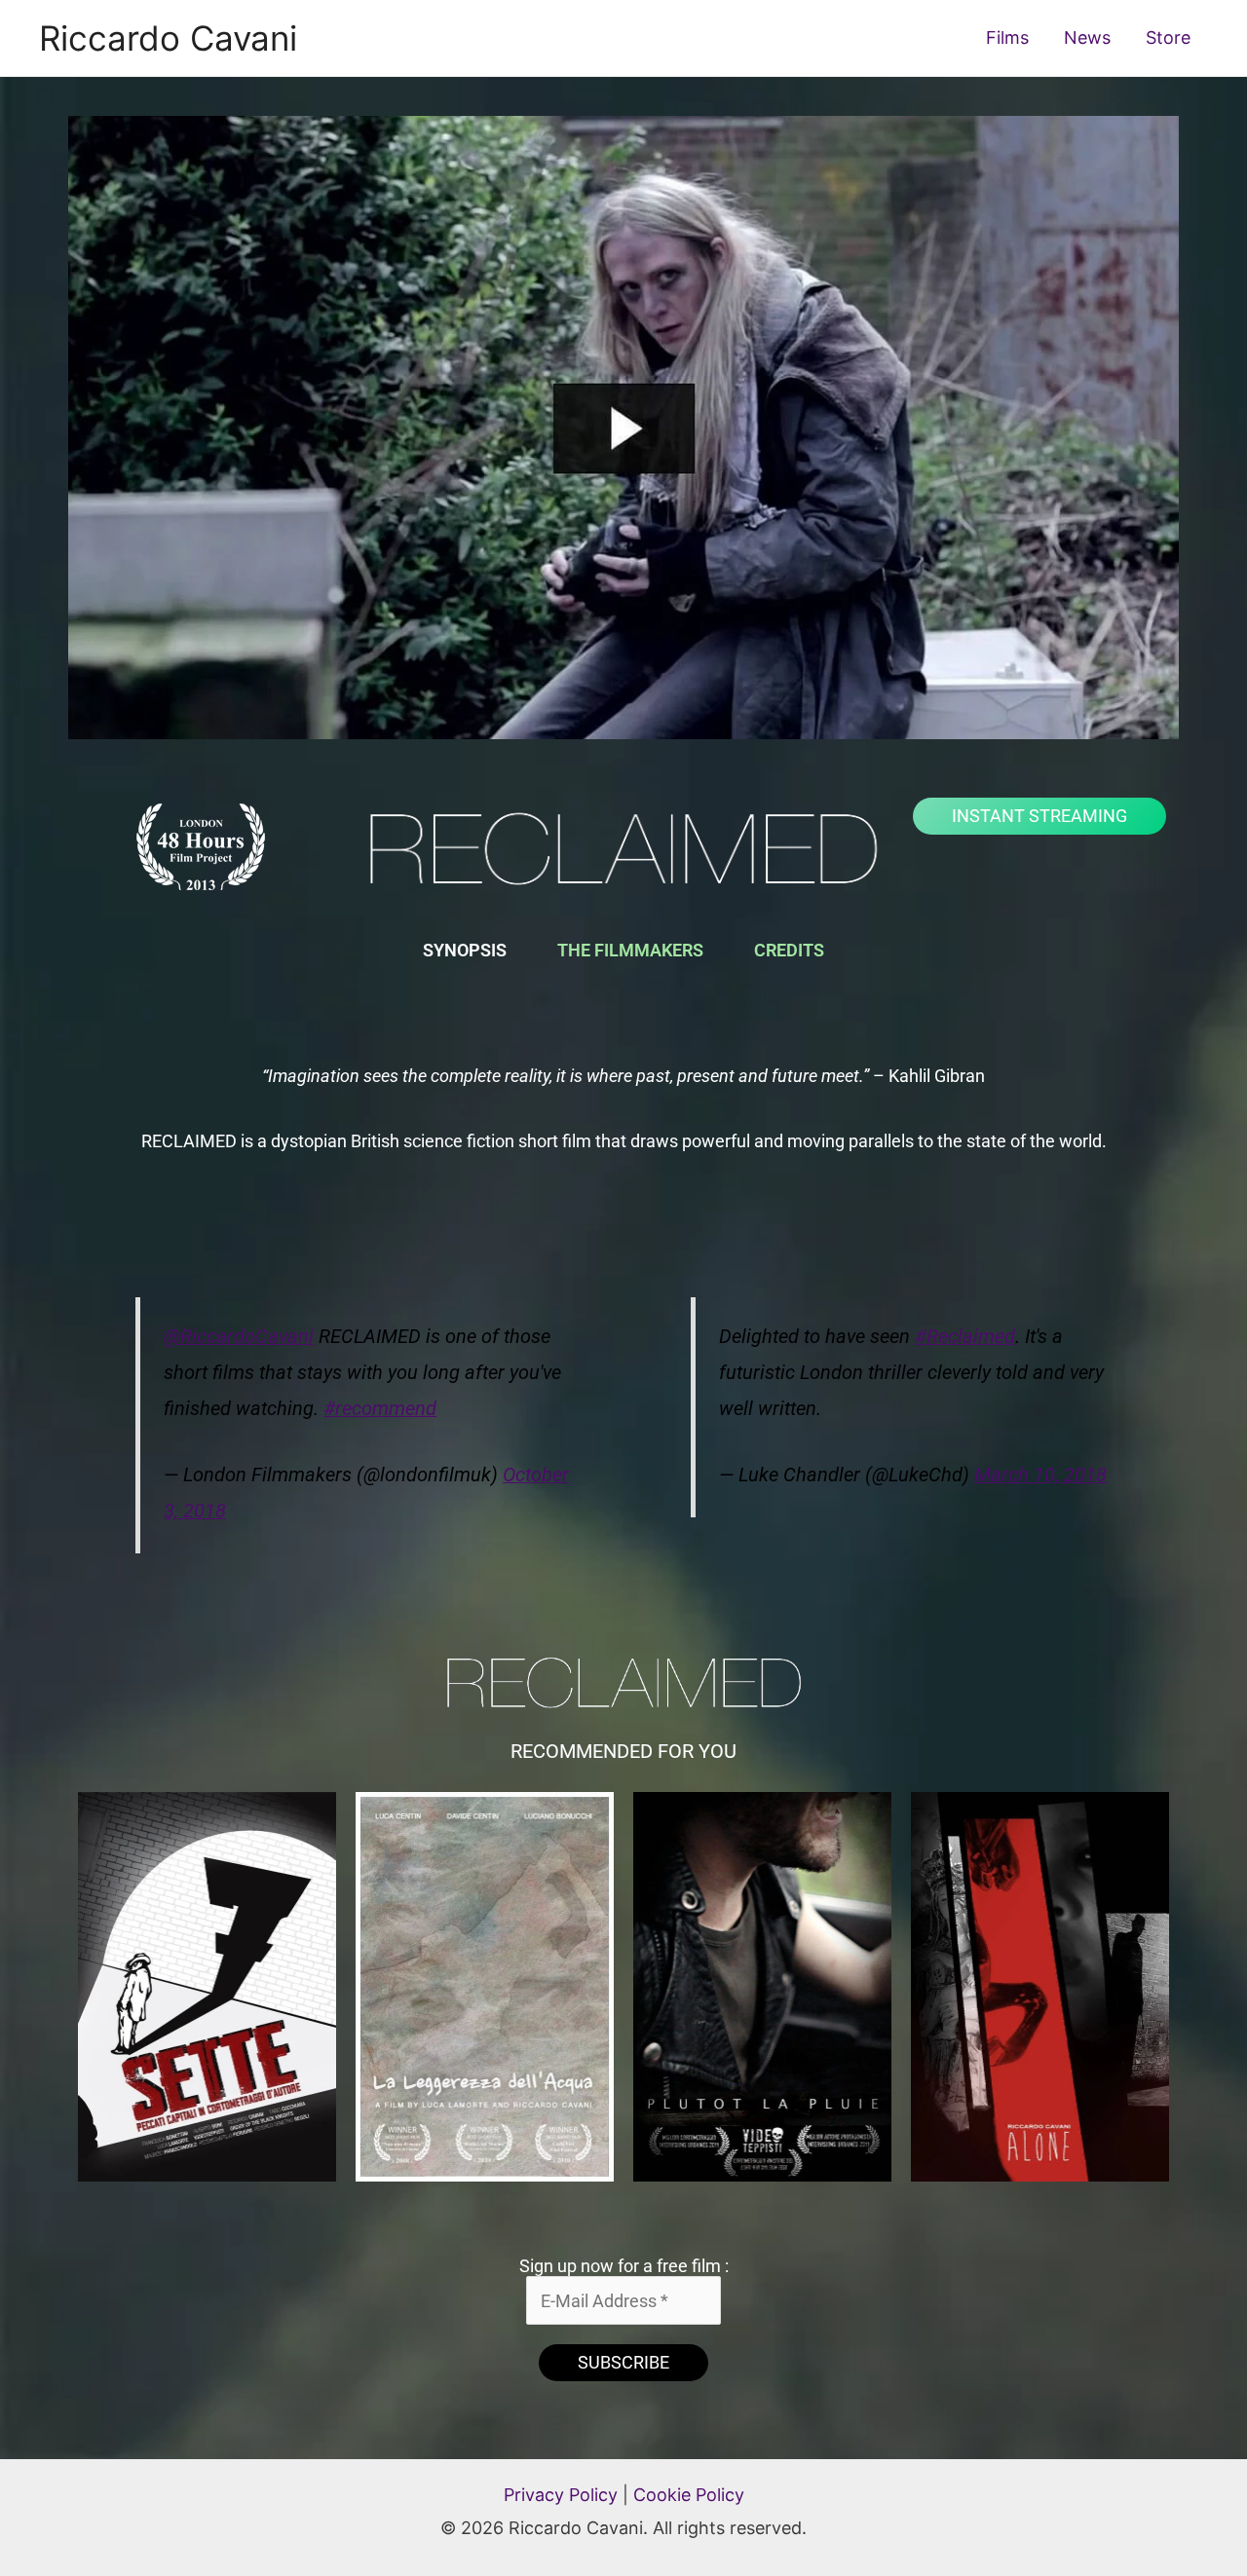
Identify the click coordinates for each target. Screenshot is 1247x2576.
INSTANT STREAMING (1039, 816)
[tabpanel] (623, 1109)
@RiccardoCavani (239, 1337)
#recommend (380, 1409)
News (1087, 37)
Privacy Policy (561, 2495)
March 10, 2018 (1040, 1475)
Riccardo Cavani (168, 38)
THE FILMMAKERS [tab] (630, 950)
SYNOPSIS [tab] (465, 950)
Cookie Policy (689, 2495)
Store (1168, 37)
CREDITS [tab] (789, 950)
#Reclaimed (965, 1337)
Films (1007, 37)
